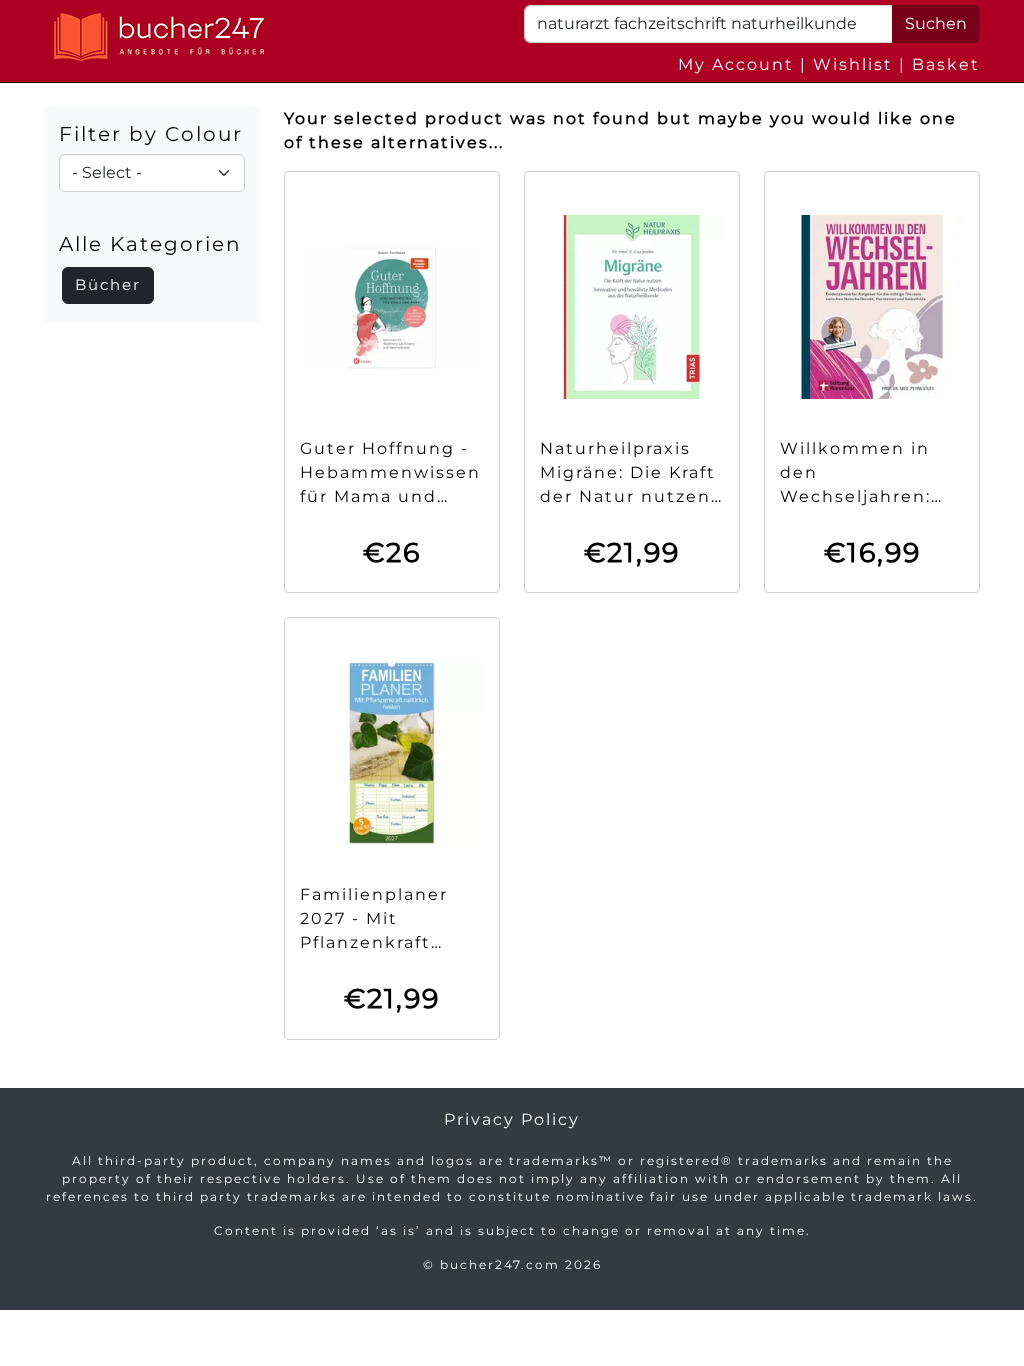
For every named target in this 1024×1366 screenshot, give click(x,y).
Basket (946, 64)
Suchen (936, 23)
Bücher (108, 284)
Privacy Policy (512, 1119)
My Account (736, 64)
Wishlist (853, 64)
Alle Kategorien (150, 244)
